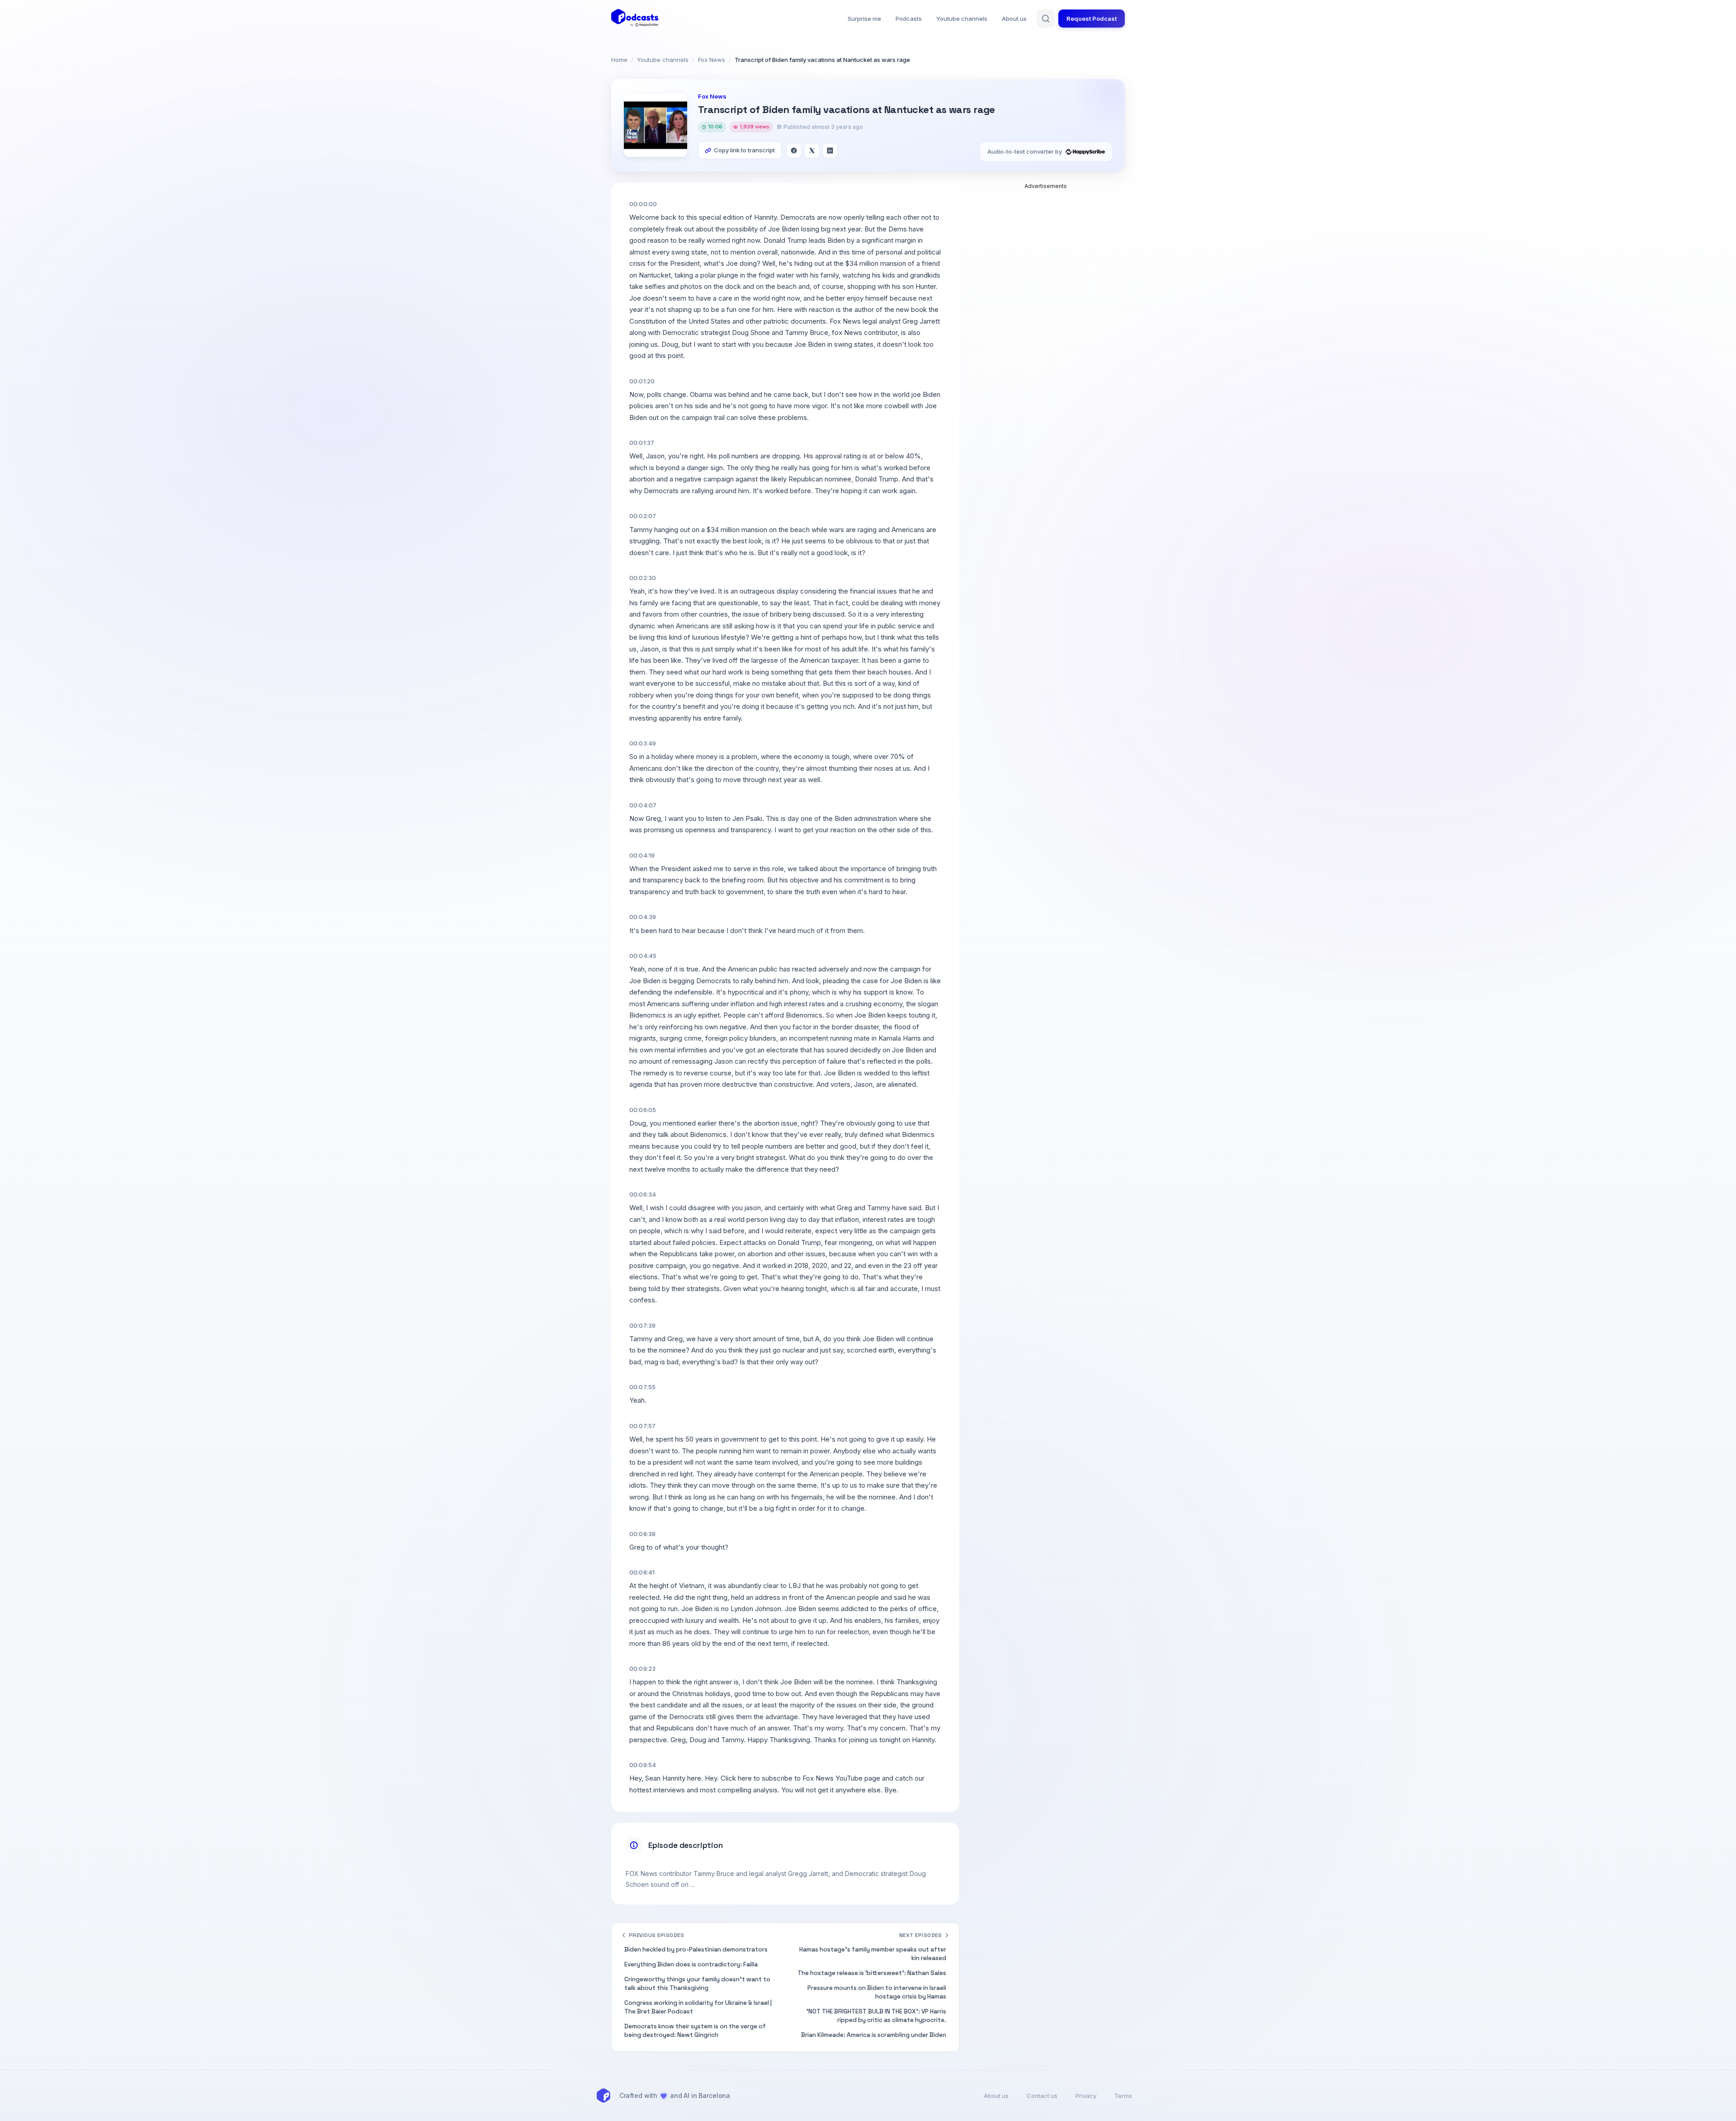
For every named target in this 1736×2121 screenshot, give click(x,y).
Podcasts (909, 19)
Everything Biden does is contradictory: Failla (691, 1964)
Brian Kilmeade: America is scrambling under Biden (874, 2035)
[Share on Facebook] (794, 151)
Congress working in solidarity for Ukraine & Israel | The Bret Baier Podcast (698, 2007)
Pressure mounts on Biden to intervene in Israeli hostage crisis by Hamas (877, 1992)
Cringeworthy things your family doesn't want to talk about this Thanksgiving (697, 1984)
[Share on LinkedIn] (830, 151)
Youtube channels (962, 19)
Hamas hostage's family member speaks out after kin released (873, 1954)
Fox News (712, 60)
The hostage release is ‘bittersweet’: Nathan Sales (872, 1973)
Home (619, 60)
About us (1014, 19)
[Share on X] (812, 151)
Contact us (1042, 2096)
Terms (1123, 2096)
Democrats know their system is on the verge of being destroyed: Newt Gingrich (695, 2031)
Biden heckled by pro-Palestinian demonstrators (696, 1949)
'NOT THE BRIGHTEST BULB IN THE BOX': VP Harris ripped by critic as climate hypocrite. (876, 2016)
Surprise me (864, 19)
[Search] (1046, 19)
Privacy (1086, 2096)
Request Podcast (1092, 19)
